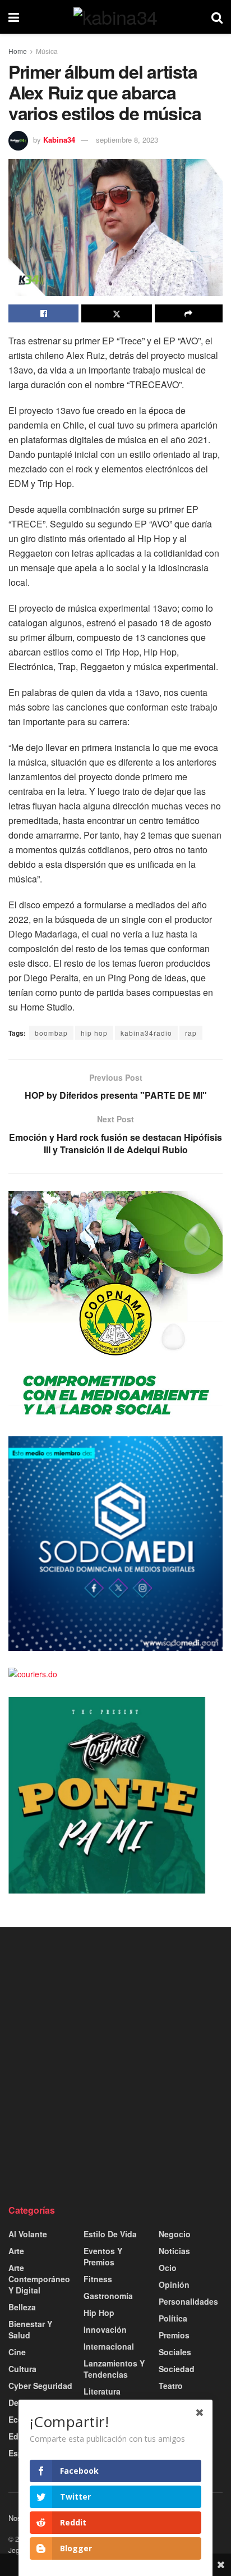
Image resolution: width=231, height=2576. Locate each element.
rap (191, 1033)
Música (47, 51)
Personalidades (188, 2301)
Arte (16, 2251)
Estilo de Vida (110, 2234)
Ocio (168, 2268)
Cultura (22, 2369)
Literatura (102, 2391)
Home (18, 51)
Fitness (98, 2279)
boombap (51, 1033)
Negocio (175, 2234)
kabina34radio (146, 1033)
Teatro (171, 2386)
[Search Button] (217, 17)
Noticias (174, 2251)
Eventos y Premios (103, 2256)
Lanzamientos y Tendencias (114, 2369)
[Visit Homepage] (115, 17)
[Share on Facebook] (43, 313)
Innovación (105, 2329)
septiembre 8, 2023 (127, 140)
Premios (174, 2335)
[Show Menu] (14, 17)
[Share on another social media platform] (189, 313)
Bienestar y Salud (30, 2329)
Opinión (174, 2284)
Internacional (109, 2346)
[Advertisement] (115, 2065)
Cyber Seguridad (40, 2386)
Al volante (28, 2234)
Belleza (22, 2307)
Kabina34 (59, 140)
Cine (17, 2352)
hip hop (94, 1033)
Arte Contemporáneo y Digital (39, 2279)
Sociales (175, 2352)
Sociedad (177, 2369)
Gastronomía (108, 2296)
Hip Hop (99, 2313)
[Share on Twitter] (116, 313)
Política (173, 2318)
